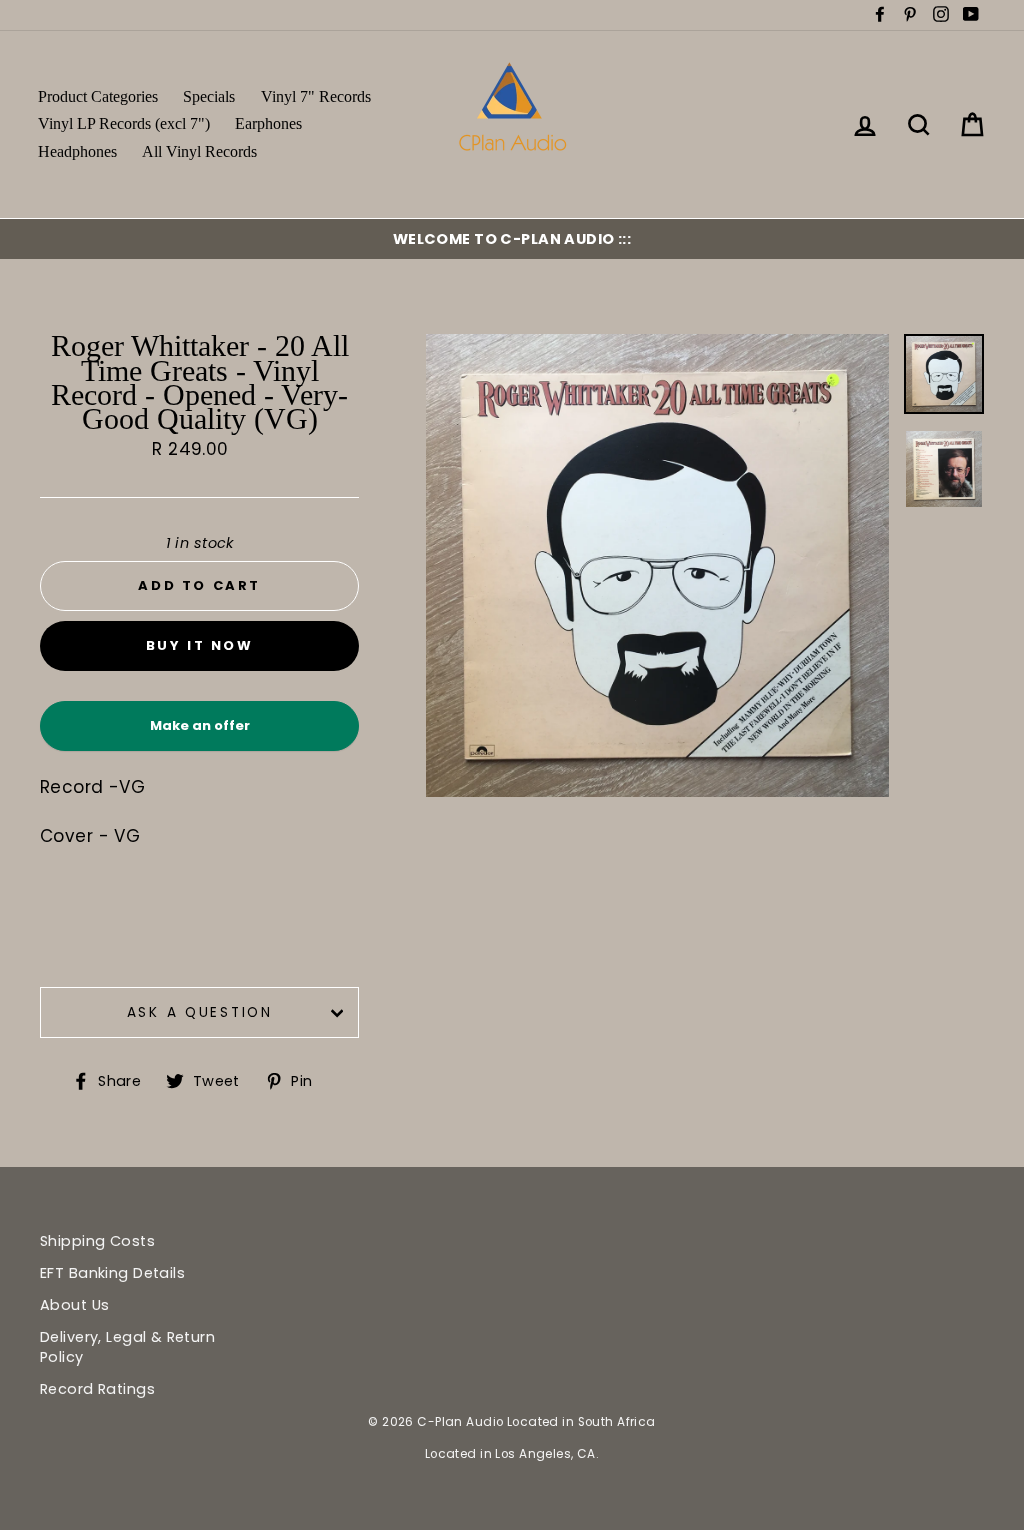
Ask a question (200, 1012)
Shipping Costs (97, 1241)
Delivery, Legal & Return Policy (127, 1347)
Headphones (77, 151)
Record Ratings (97, 1389)
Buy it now (200, 645)
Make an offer (200, 733)
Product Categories (98, 96)
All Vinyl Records (199, 151)
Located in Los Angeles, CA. (512, 1454)
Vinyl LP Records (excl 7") (124, 123)
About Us (74, 1305)
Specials (209, 96)
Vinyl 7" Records (316, 96)
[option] (512, 239)
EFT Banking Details (112, 1273)
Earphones (268, 123)
